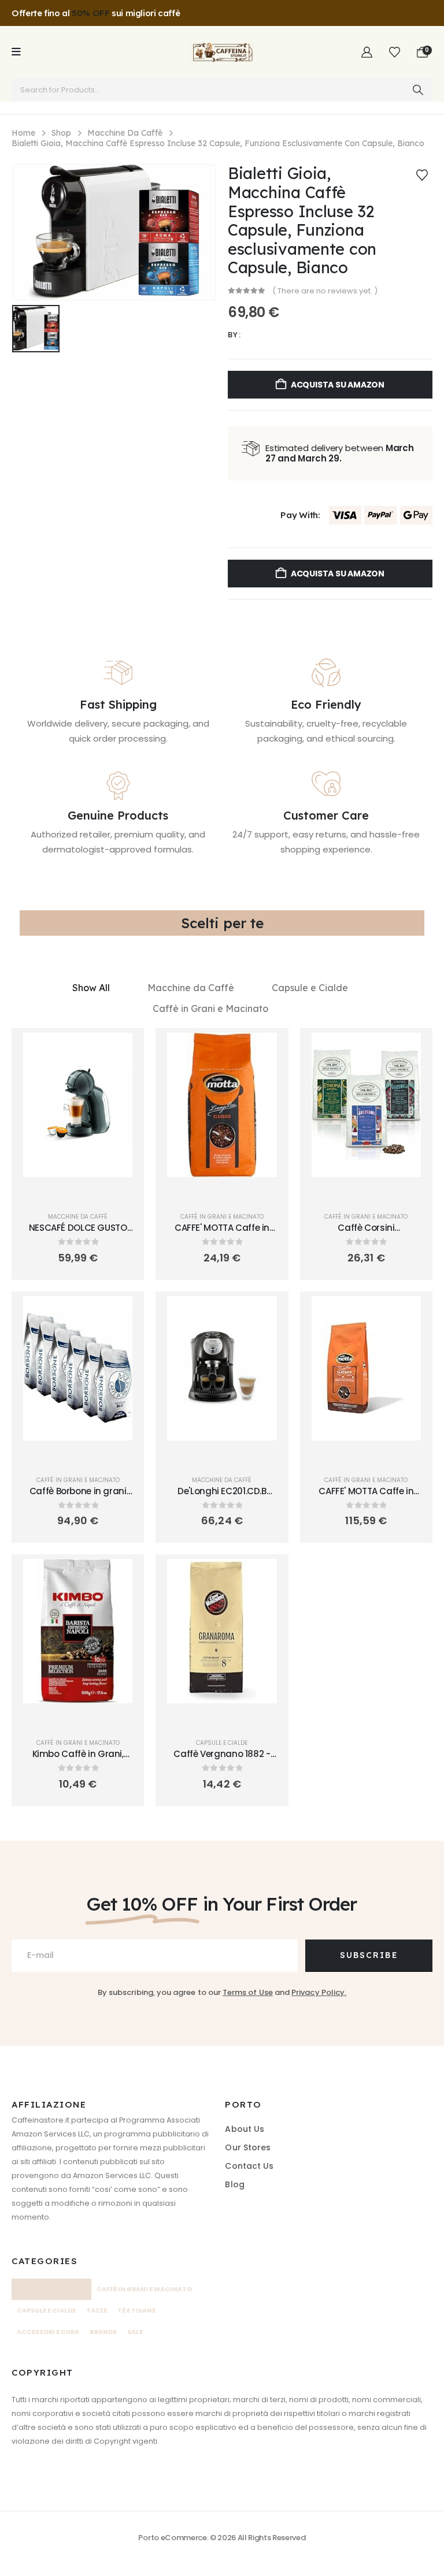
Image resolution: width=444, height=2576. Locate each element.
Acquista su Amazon (338, 385)
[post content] (78, 1105)
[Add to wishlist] (422, 174)
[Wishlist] (395, 53)
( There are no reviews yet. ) (325, 291)
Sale (135, 2332)
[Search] (418, 90)
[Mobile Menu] (16, 52)
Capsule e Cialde (310, 988)
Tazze (97, 2311)
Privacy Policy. (319, 1992)
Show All (91, 988)
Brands (103, 2332)
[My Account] (367, 53)
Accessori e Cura (48, 2332)
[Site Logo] (222, 52)
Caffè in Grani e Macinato (210, 1008)
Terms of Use (248, 1992)
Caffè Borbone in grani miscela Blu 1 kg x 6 (78, 1497)
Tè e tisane (136, 2311)
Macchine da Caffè (191, 988)
